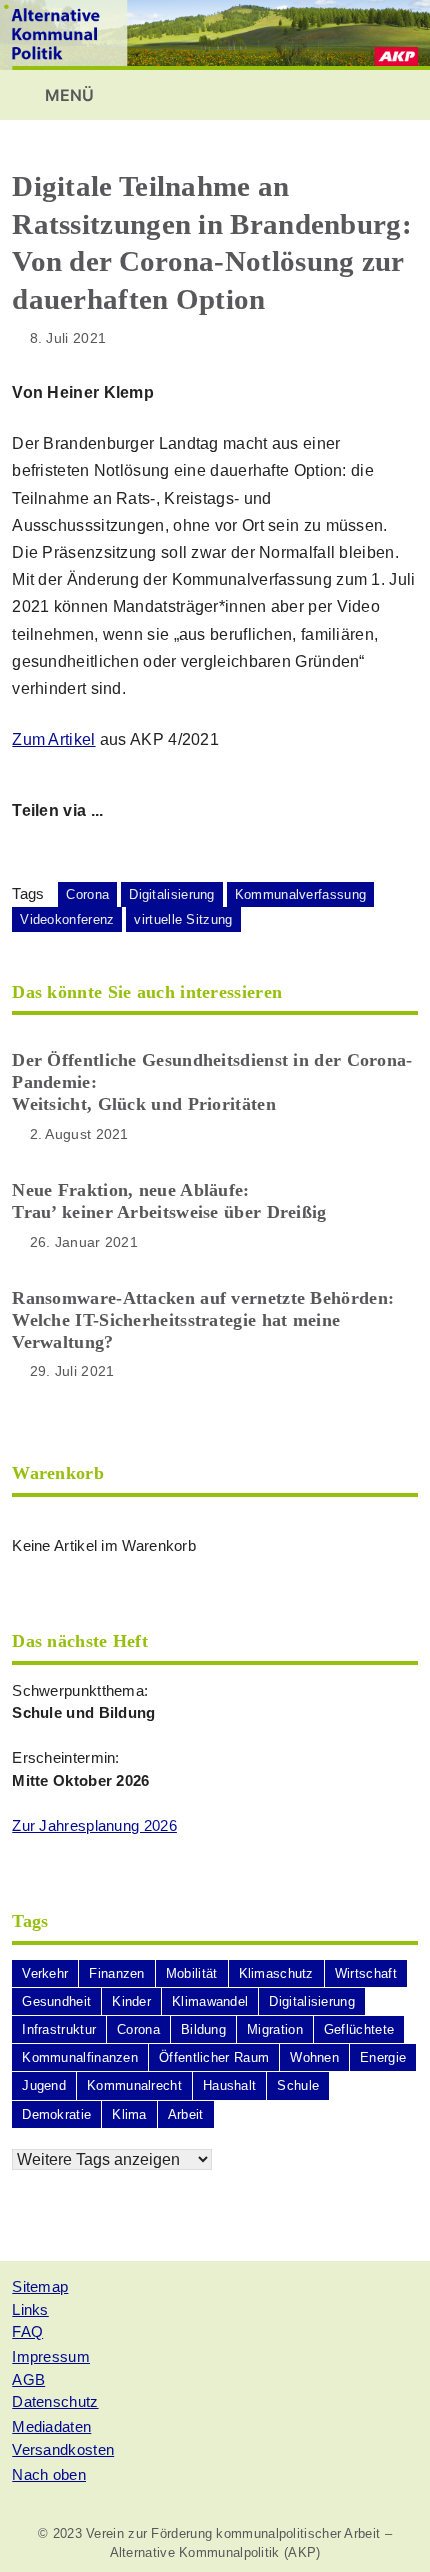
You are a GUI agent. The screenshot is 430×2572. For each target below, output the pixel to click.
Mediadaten (51, 2426)
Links (30, 2309)
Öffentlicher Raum (214, 2057)
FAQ (27, 2331)
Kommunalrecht (134, 2085)
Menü (67, 95)
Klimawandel (210, 2001)
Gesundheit (56, 2001)
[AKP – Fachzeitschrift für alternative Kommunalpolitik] (215, 33)
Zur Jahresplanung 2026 (94, 1825)
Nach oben (49, 2474)
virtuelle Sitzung (183, 919)
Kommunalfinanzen (80, 2057)
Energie (383, 2057)
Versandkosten (63, 2449)
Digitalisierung (172, 894)
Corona (87, 894)
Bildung (203, 2029)
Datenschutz (55, 2401)
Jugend (44, 2085)
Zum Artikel (53, 739)
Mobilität (192, 1973)
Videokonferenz (67, 919)
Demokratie (56, 2114)
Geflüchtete (359, 2029)
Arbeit (186, 2114)
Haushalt (229, 2085)
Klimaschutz (276, 1973)
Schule (298, 2085)
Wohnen (314, 2057)
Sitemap (40, 2286)
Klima (129, 2114)
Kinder (131, 2001)
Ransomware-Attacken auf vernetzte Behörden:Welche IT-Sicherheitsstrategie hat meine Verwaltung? (203, 1320)
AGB (28, 2379)
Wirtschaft (366, 1973)
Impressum (51, 2356)
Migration (275, 2029)
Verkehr (45, 1973)
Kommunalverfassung (300, 894)
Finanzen (116, 1973)
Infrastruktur (59, 2029)
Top (407, 2544)
